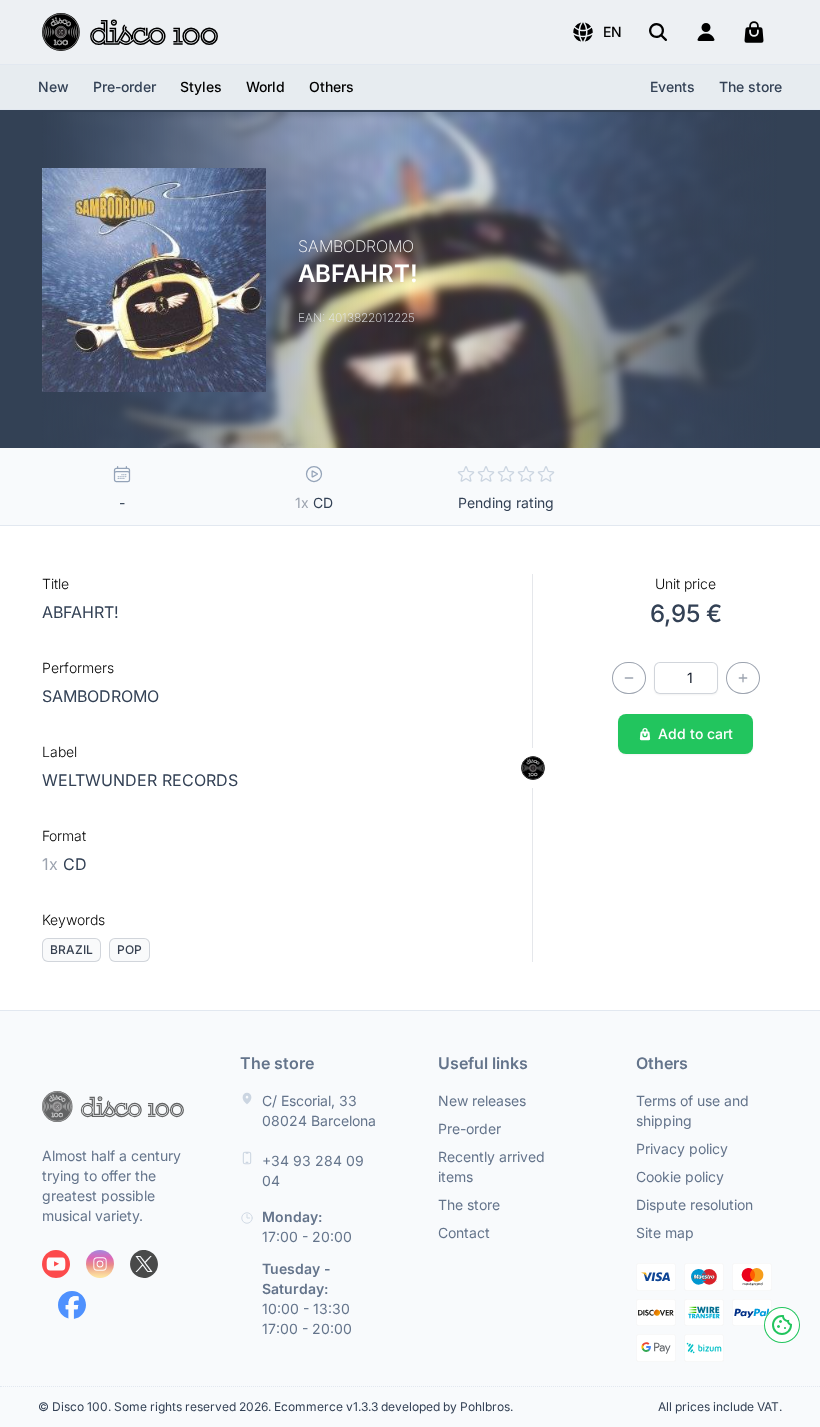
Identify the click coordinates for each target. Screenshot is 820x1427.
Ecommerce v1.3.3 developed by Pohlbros (392, 1406)
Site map (665, 1232)
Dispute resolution (694, 1204)
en (612, 31)
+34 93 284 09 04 (313, 1170)
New (53, 86)
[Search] (658, 32)
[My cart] (754, 32)
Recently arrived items (491, 1166)
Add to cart (695, 733)
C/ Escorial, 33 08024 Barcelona (319, 1110)
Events (672, 86)
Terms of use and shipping (692, 1110)
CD (64, 864)
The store (750, 86)
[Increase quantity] (743, 678)
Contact (464, 1232)
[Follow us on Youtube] (56, 1264)
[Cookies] (782, 1325)
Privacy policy (682, 1148)
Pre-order (124, 86)
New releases (482, 1100)
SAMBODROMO (100, 696)
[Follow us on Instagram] (100, 1264)
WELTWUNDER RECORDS (140, 780)
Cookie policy (680, 1176)
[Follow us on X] (144, 1264)
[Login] (706, 32)
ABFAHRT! (80, 612)
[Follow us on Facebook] (72, 1305)
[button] (596, 32)
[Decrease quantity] (629, 678)
